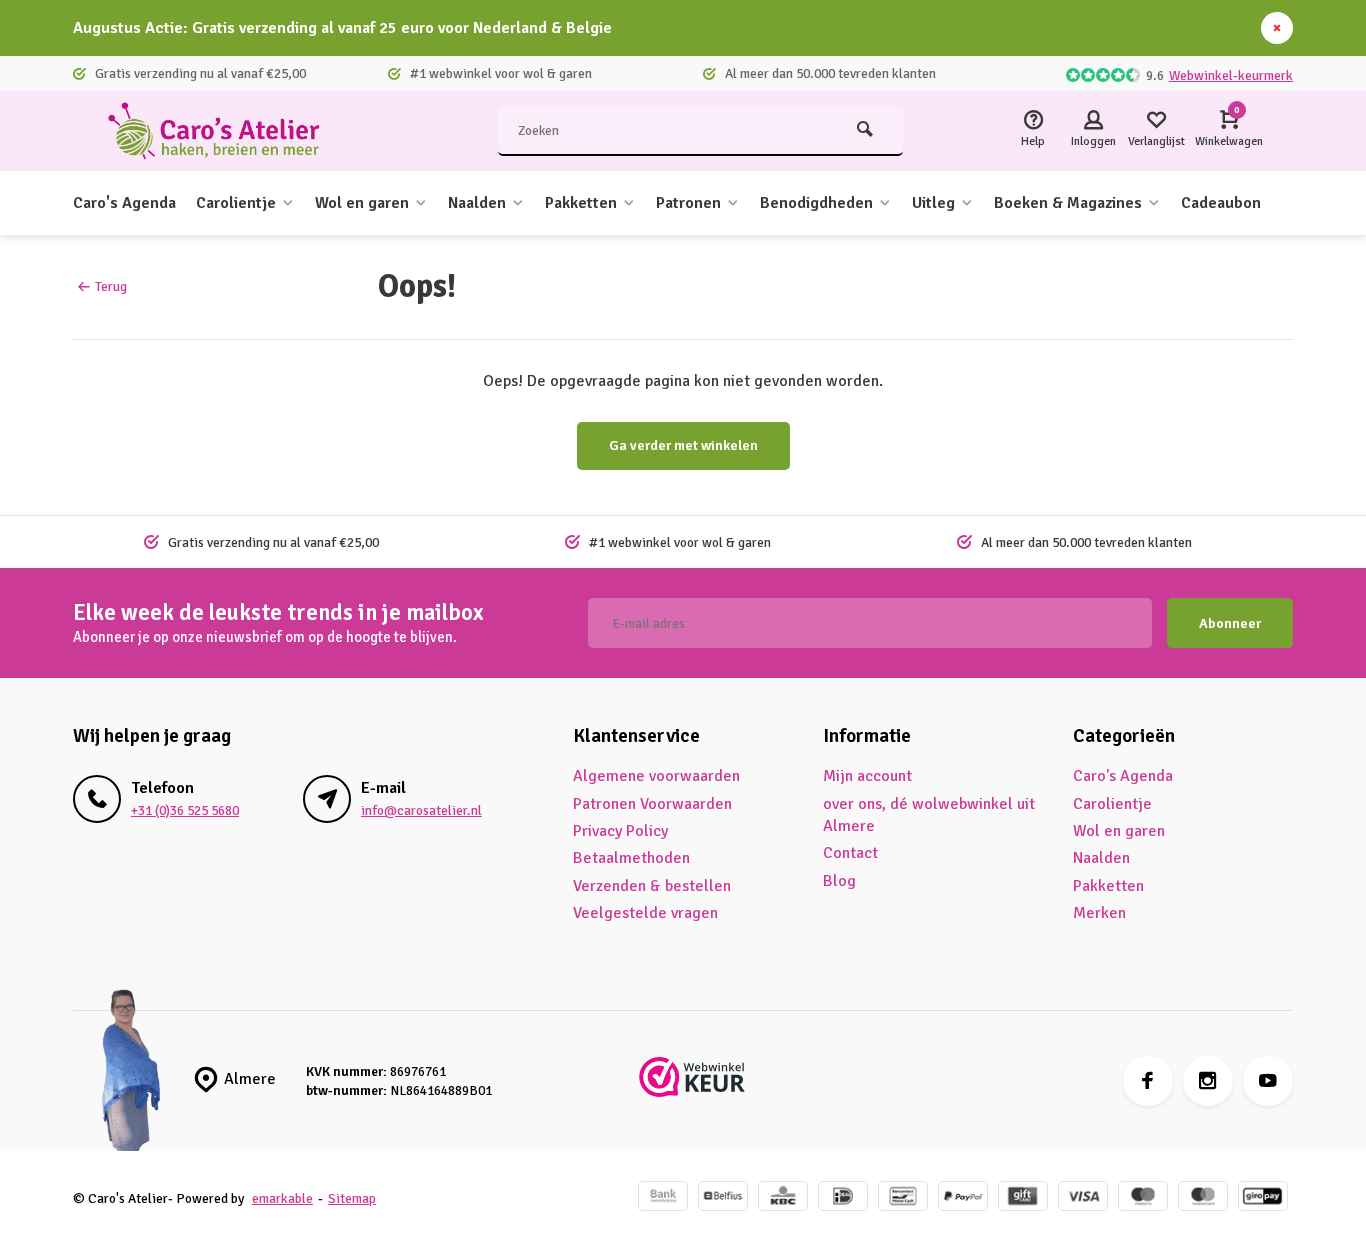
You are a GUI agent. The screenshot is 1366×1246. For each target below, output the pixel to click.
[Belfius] (723, 1198)
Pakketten (581, 203)
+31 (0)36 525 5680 (185, 810)
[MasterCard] (1203, 1198)
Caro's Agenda (124, 203)
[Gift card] (1023, 1198)
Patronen (688, 203)
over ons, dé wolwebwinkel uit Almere (929, 815)
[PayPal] (963, 1198)
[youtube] (1268, 1081)
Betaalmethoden (631, 858)
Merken (1099, 913)
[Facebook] (1148, 1081)
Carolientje (236, 203)
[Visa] (1083, 1198)
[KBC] (783, 1198)
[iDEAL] (843, 1198)
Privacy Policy (620, 831)
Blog (839, 881)
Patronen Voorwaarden (652, 804)
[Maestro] (1143, 1198)
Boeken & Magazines (1068, 203)
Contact (850, 853)
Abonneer (1230, 623)
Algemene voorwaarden (656, 776)
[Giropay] (1263, 1198)
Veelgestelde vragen (645, 913)
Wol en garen (362, 203)
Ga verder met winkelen (683, 445)
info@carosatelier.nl (421, 810)
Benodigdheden (816, 203)
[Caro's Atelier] (223, 131)
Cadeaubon (1221, 203)
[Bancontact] (903, 1198)
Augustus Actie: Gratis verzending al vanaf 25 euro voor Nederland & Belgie (342, 28)
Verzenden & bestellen (652, 886)
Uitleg (933, 203)
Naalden (477, 203)
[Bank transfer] (663, 1198)
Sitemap (352, 1198)
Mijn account (867, 776)
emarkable (282, 1198)
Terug (111, 286)
